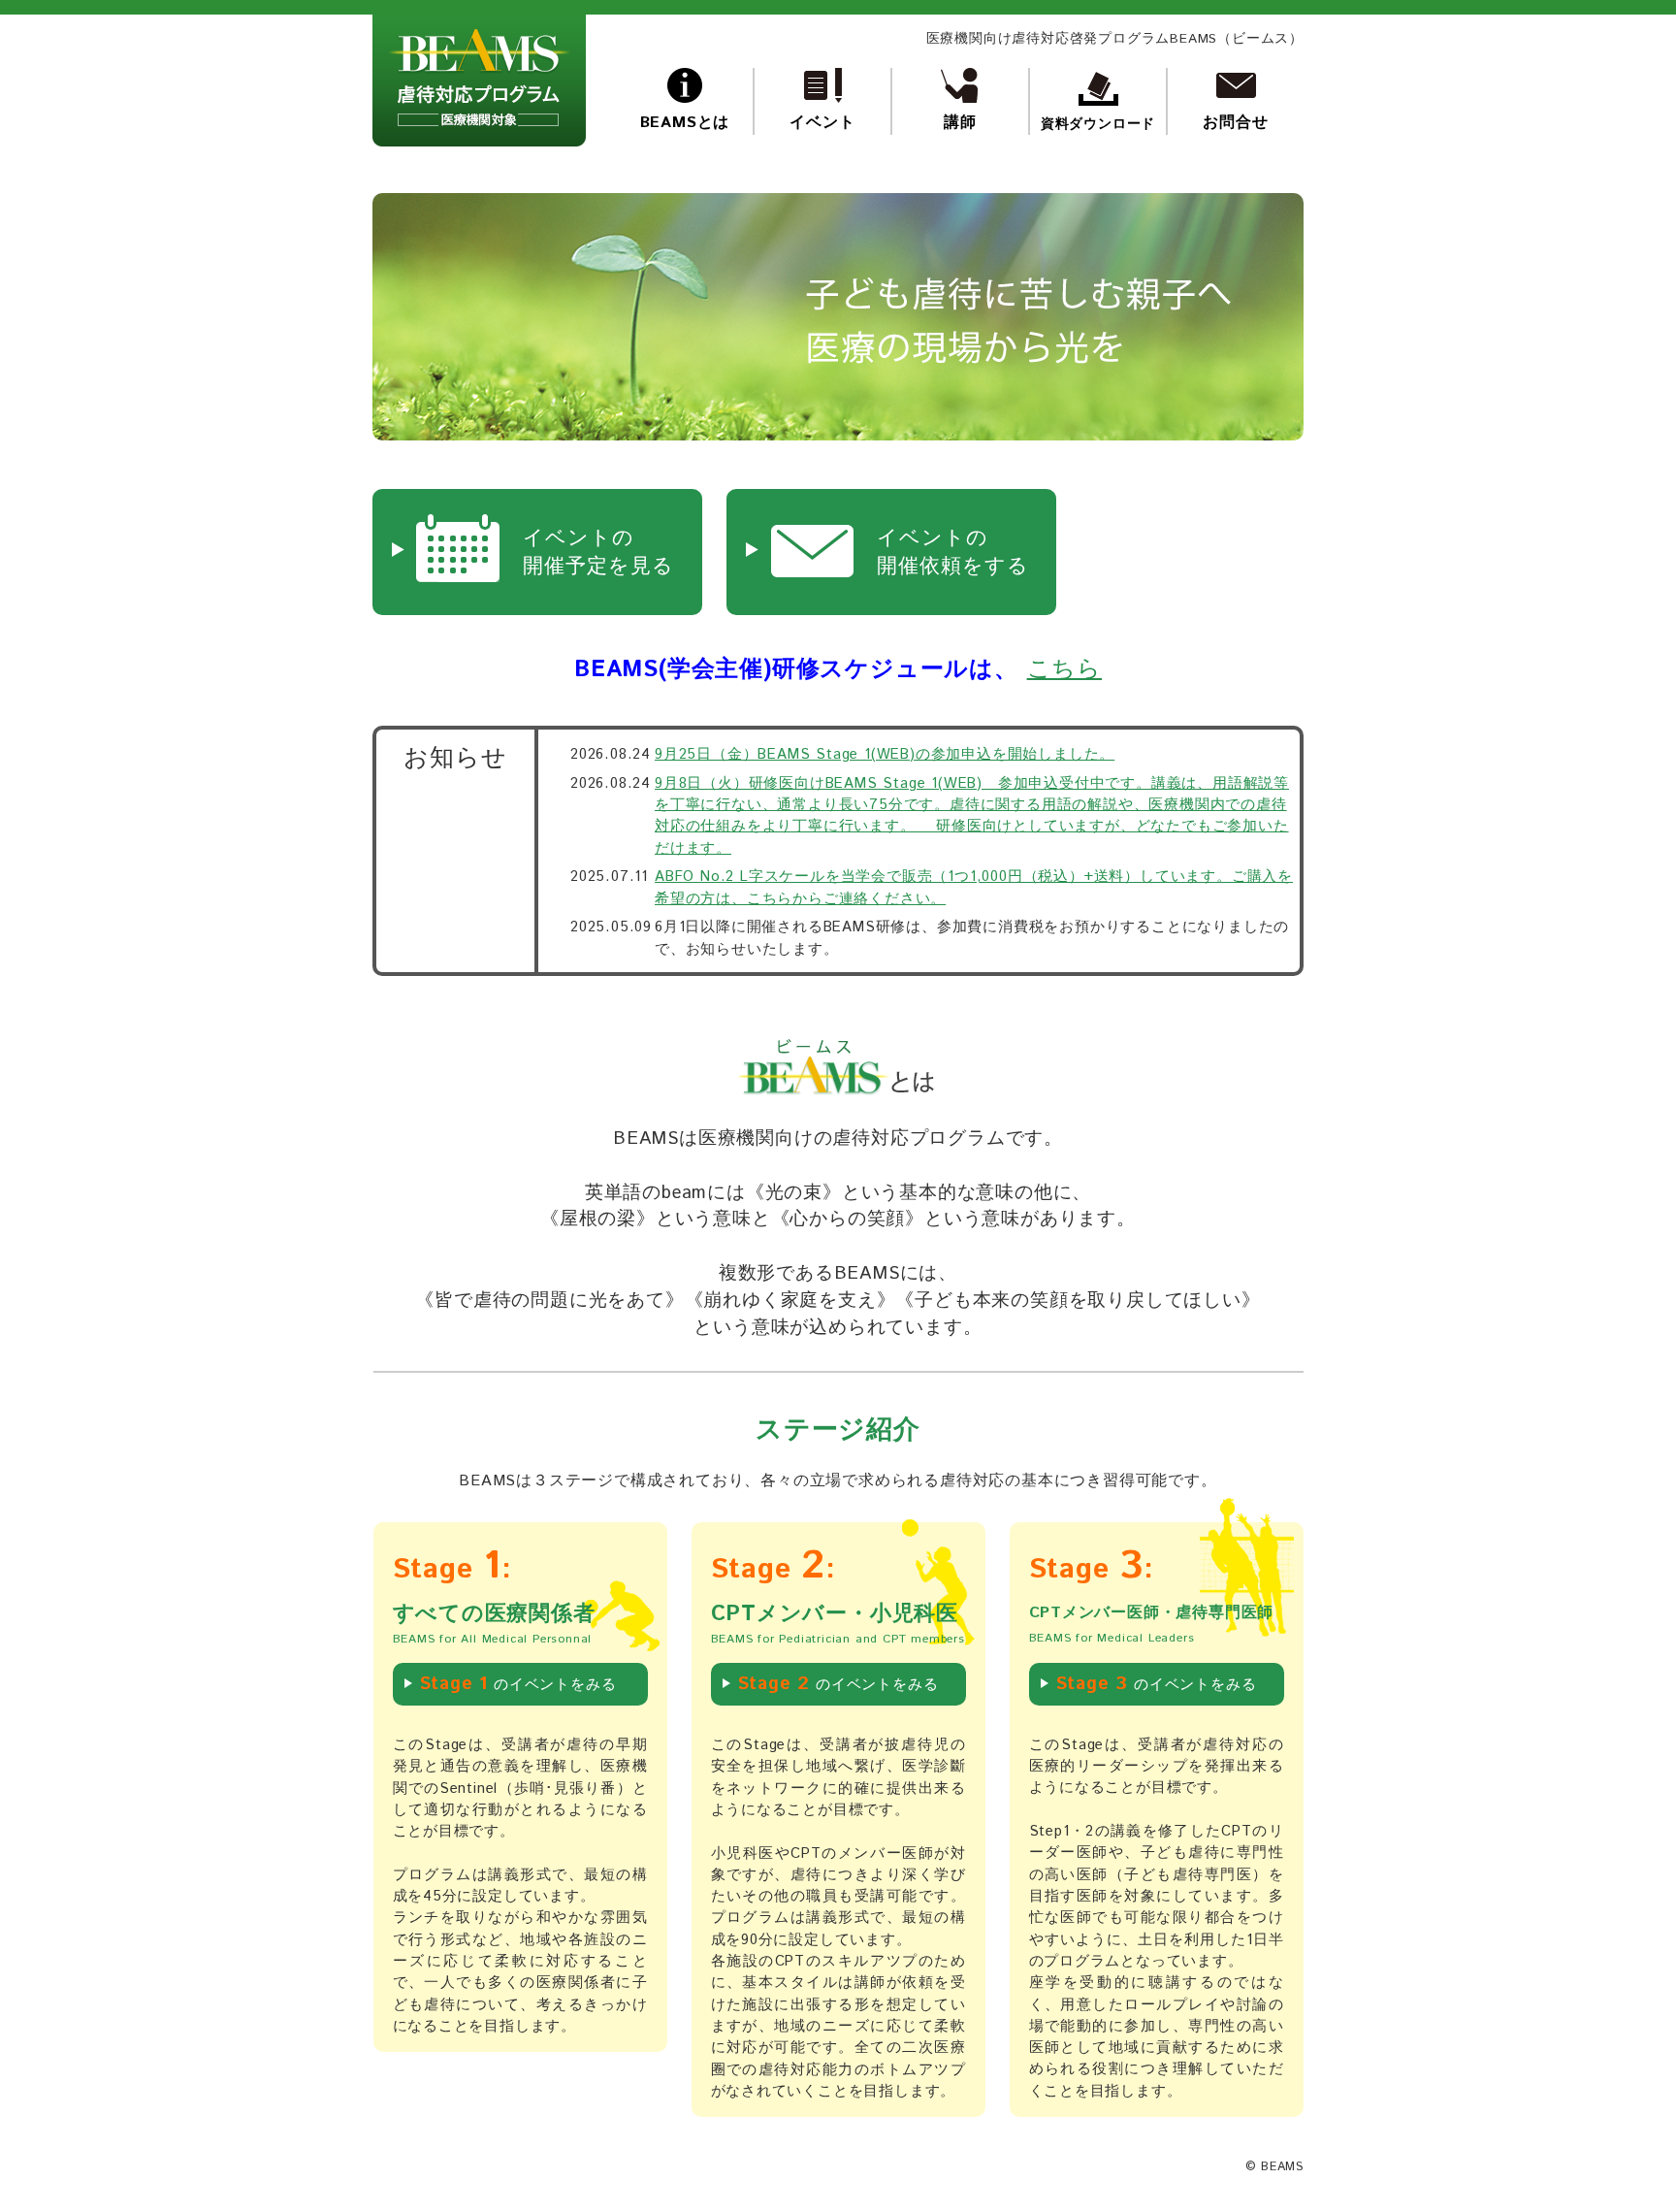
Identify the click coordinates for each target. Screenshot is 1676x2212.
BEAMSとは (685, 123)
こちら (1064, 669)
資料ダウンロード (1098, 124)
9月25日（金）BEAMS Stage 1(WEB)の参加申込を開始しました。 (885, 754)
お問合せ (1235, 123)
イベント (822, 123)
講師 (960, 123)
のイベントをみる (518, 1684)
